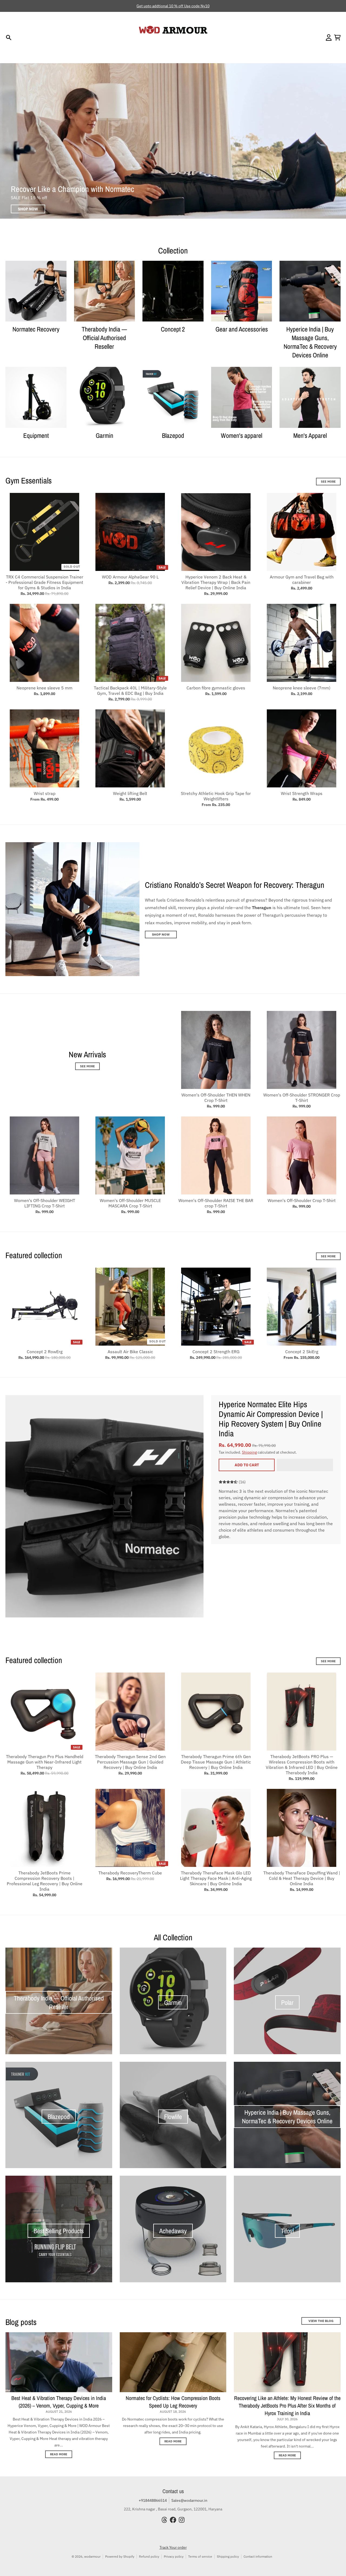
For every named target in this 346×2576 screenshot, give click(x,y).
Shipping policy (228, 2556)
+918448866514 (153, 2500)
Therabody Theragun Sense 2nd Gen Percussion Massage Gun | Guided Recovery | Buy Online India (130, 1762)
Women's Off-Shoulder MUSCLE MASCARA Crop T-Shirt (130, 1203)
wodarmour (92, 2556)
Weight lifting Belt (130, 793)
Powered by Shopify (120, 2556)
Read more (59, 2454)
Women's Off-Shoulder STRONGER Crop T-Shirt (302, 1098)
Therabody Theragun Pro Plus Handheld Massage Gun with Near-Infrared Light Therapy (45, 1762)
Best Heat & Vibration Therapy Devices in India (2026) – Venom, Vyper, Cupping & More (59, 2402)
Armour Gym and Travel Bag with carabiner (302, 580)
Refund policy (149, 2556)
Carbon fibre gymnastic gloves (216, 688)
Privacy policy (174, 2556)
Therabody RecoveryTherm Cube (130, 1873)
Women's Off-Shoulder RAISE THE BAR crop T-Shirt (216, 1203)
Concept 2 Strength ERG (216, 1352)
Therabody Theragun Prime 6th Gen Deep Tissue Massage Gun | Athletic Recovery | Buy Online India (216, 1762)
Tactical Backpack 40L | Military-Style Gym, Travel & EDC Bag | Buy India (130, 690)
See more (328, 1661)
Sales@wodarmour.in (189, 2500)
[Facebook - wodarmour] (173, 2520)
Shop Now (161, 934)
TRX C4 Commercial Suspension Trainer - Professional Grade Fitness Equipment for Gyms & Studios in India (44, 582)
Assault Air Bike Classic (130, 1352)
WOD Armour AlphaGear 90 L (130, 577)
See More (328, 482)
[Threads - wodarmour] (164, 2520)
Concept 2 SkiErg (302, 1352)
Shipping (249, 1452)
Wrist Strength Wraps (302, 793)
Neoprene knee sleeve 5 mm (44, 688)
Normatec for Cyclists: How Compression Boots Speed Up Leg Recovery (173, 2402)
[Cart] (337, 38)
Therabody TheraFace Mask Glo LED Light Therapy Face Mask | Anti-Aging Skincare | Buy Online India (216, 1878)
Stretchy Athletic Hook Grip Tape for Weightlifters (216, 796)
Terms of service (200, 2556)
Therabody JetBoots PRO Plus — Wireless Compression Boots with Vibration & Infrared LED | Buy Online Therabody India (302, 1765)
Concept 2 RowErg (45, 1352)
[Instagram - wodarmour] (182, 2520)
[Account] (329, 38)
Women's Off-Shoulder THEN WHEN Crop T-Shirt (216, 1098)
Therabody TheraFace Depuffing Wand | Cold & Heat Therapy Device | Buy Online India (302, 1878)
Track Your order (173, 2547)
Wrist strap (45, 793)
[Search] (9, 38)
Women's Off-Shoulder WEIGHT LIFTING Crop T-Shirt (45, 1203)
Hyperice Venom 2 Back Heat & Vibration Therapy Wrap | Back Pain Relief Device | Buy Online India (216, 582)
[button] (305, 1465)
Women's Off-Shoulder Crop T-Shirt (302, 1200)
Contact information (258, 2556)
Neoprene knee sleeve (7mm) (302, 688)
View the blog (321, 2321)
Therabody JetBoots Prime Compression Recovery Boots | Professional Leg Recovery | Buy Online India (45, 1881)
